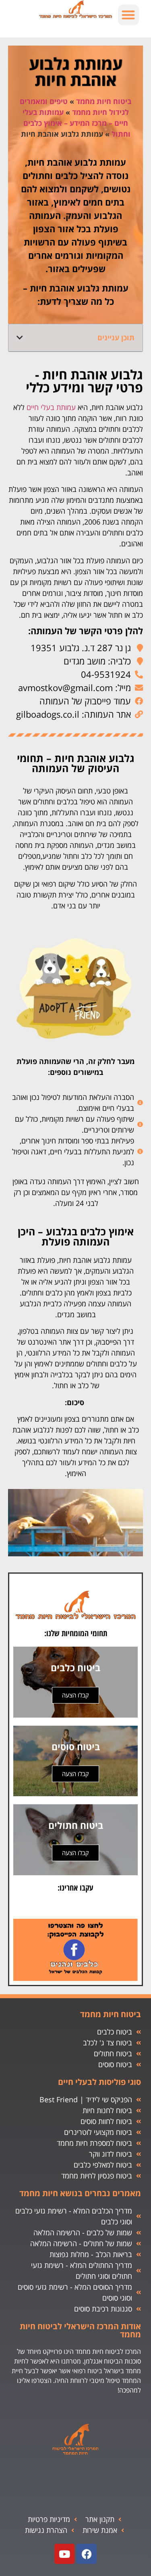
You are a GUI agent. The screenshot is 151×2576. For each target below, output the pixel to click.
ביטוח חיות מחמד (104, 101)
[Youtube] (64, 2554)
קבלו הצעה (75, 1695)
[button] (129, 15)
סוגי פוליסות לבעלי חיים (99, 2082)
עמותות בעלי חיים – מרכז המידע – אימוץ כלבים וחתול (77, 123)
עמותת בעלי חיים (51, 407)
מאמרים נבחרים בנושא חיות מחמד (80, 2193)
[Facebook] (87, 2554)
